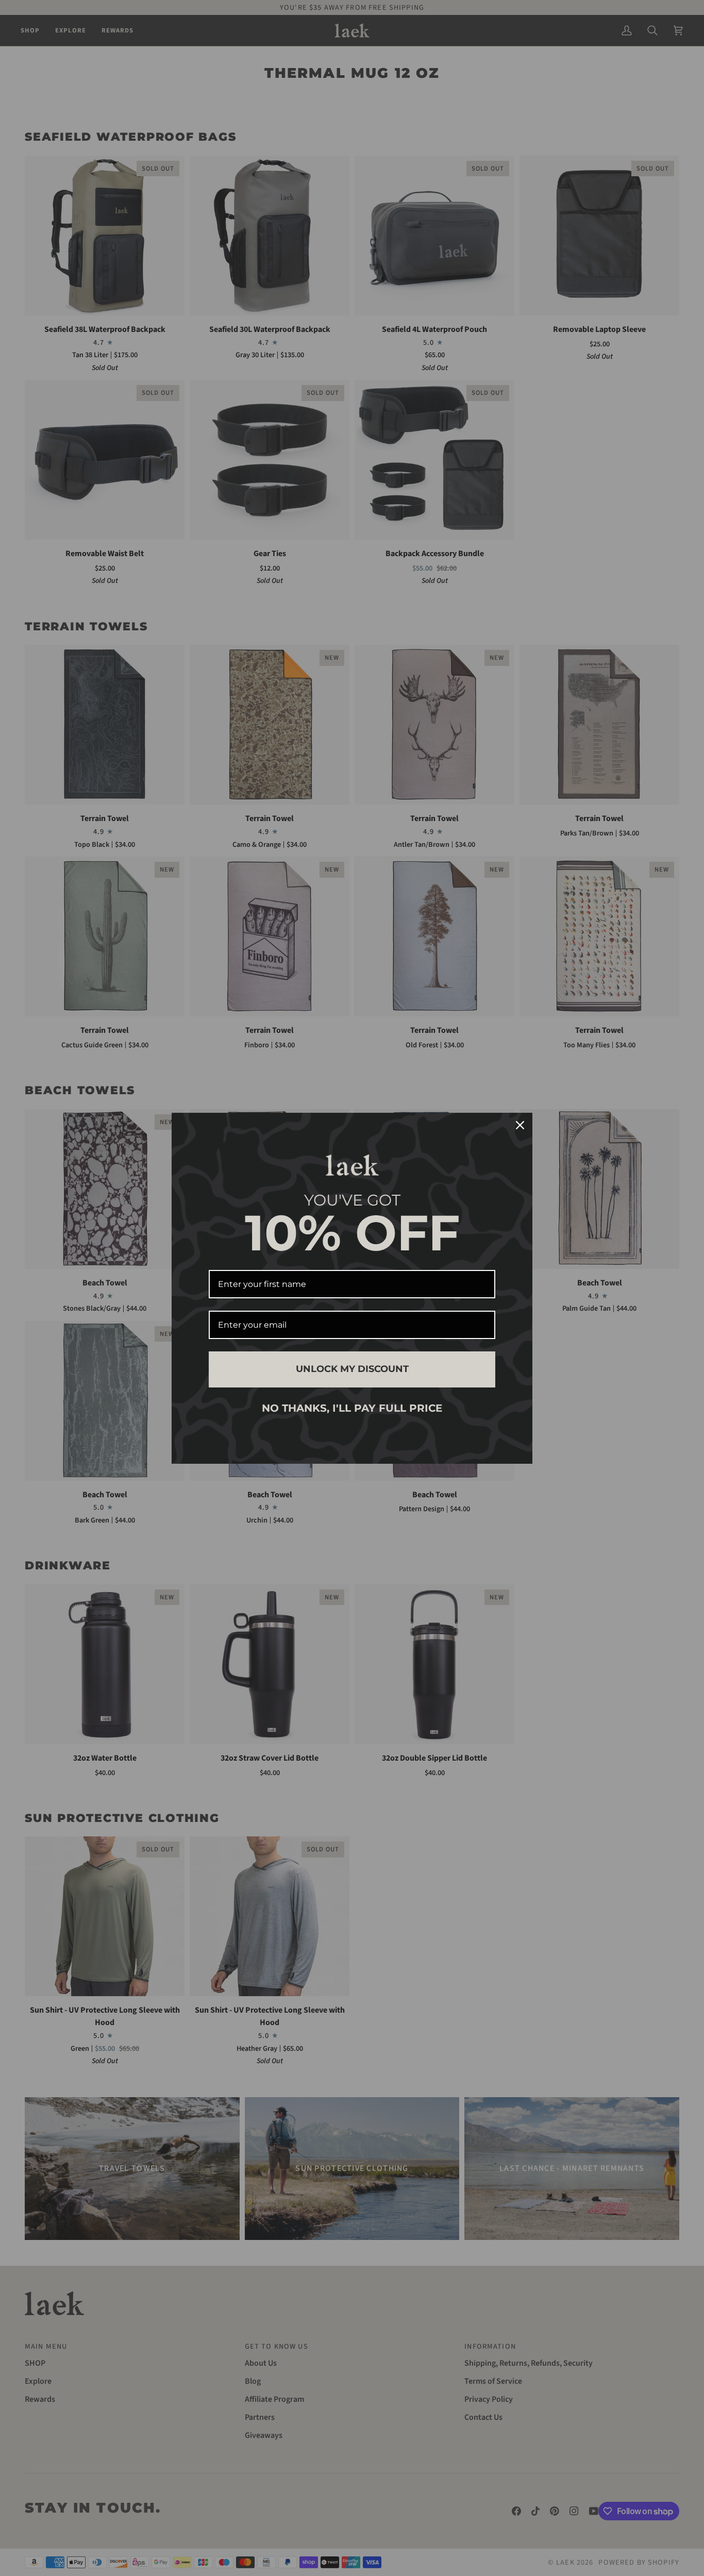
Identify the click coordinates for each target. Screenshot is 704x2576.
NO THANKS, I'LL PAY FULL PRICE (352, 1408)
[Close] (520, 1125)
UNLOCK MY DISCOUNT (352, 1369)
